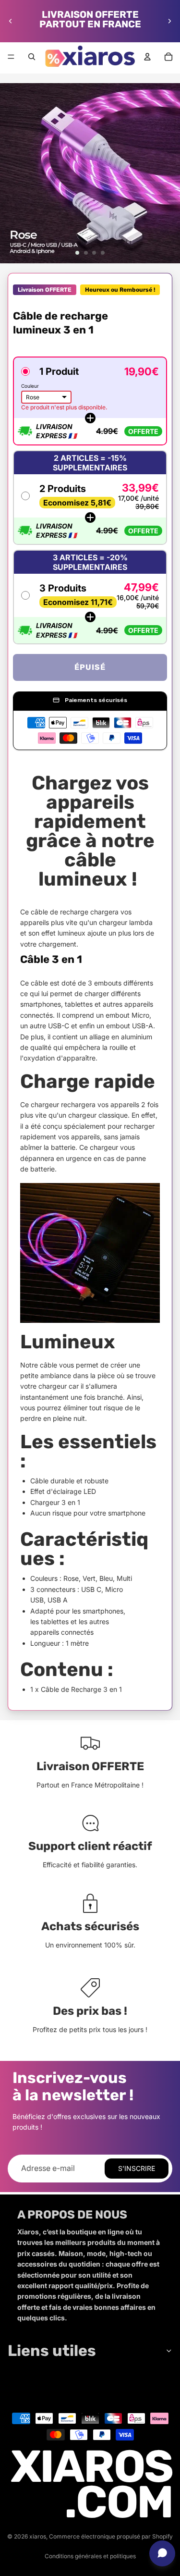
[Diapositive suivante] (169, 21)
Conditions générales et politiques (90, 2556)
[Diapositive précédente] (11, 21)
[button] (90, 401)
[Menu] (11, 57)
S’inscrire (137, 2168)
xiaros (38, 2536)
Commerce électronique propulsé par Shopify (111, 2536)
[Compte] (147, 57)
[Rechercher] (32, 57)
